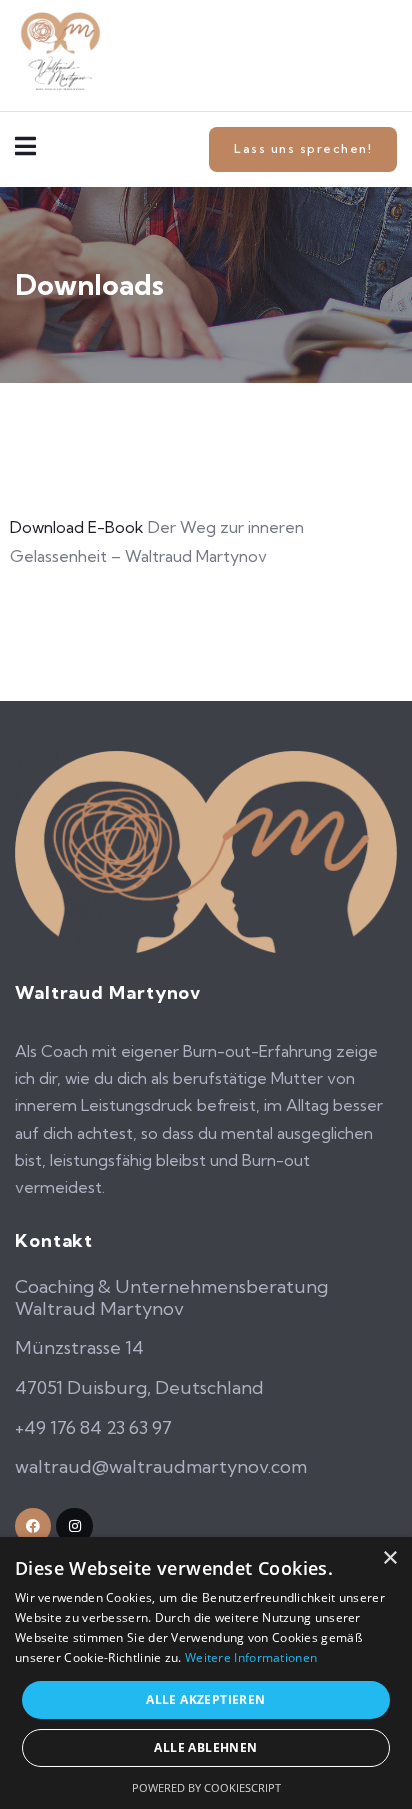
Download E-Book (77, 527)
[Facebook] (33, 1526)
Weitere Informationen (251, 1657)
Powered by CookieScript (206, 1787)
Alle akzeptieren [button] (205, 1699)
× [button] (389, 1558)
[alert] (206, 1673)
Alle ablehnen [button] (205, 1747)
